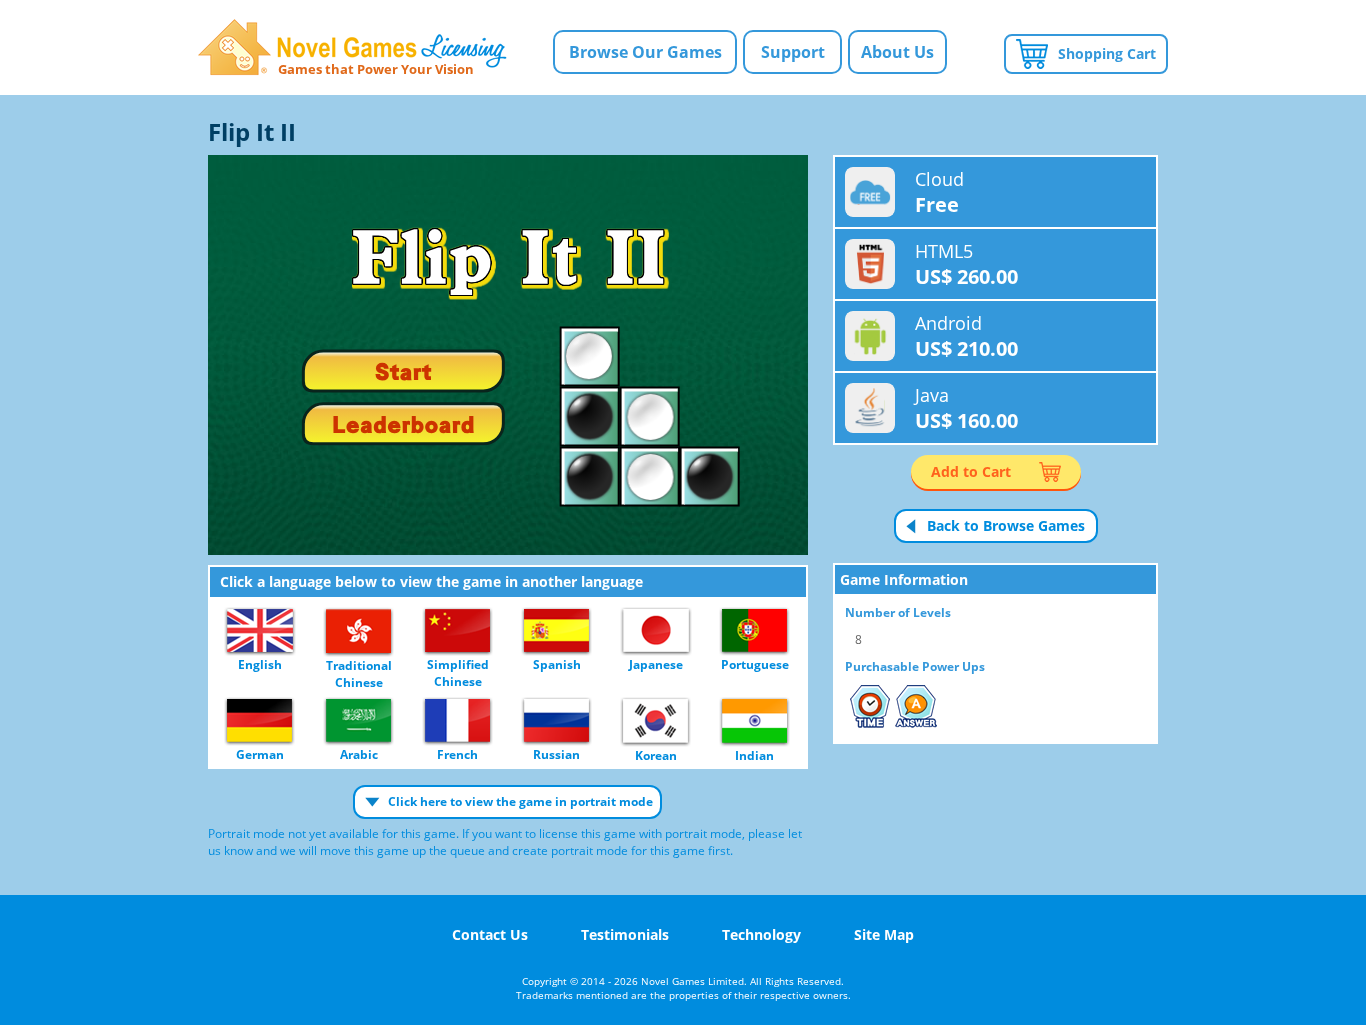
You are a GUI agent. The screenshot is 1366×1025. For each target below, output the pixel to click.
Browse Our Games (645, 52)
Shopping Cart (1107, 53)
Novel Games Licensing (352, 47)
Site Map (884, 934)
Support (793, 52)
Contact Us (490, 934)
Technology (761, 934)
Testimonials (625, 934)
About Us (897, 52)
